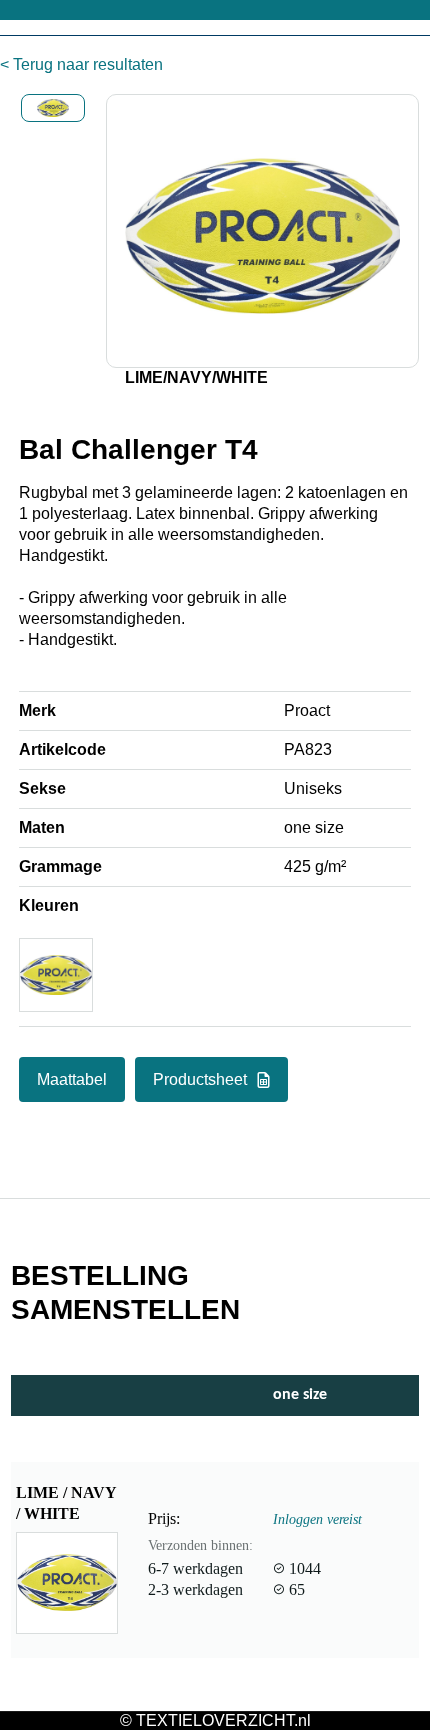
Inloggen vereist (317, 1519)
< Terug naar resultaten (81, 64)
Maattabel (72, 1079)
